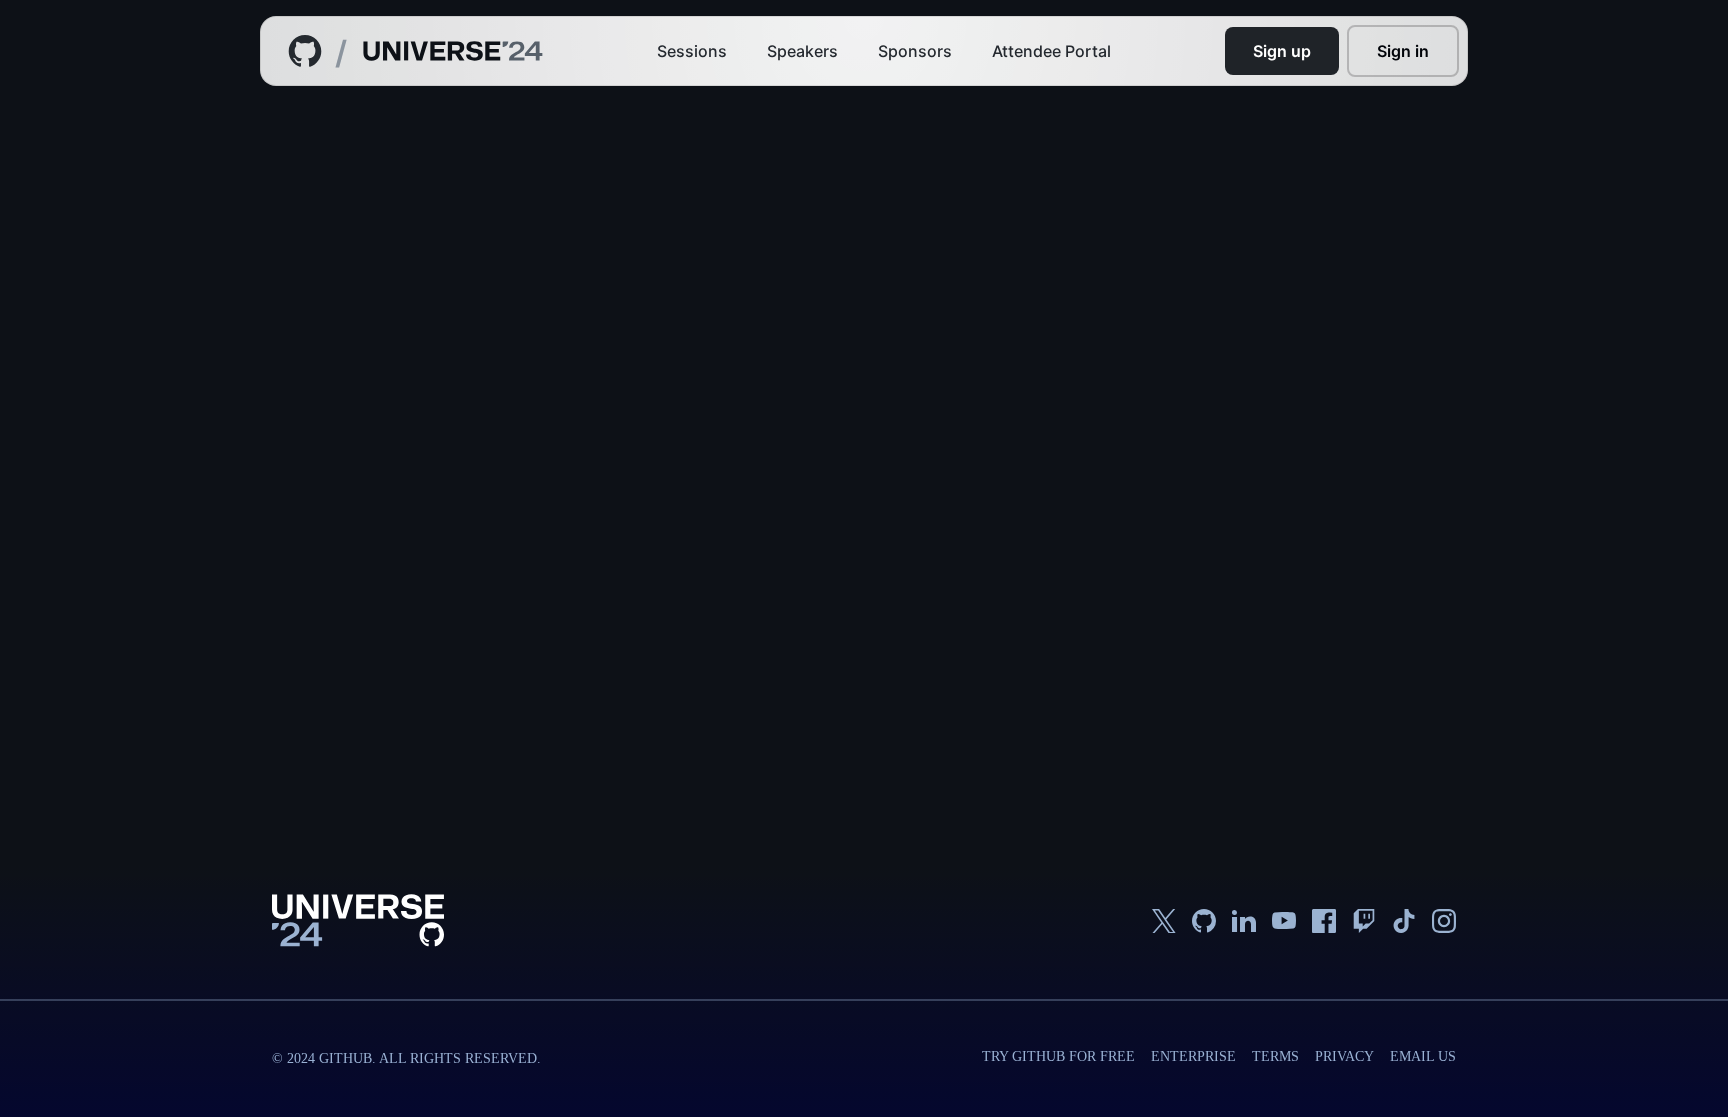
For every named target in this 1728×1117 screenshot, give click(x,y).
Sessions (692, 51)
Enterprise (1193, 1056)
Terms (1275, 1056)
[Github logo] (305, 51)
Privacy (1344, 1056)
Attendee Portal (1051, 51)
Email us (1423, 1056)
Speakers (802, 51)
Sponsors (915, 51)
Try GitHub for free (1058, 1056)
